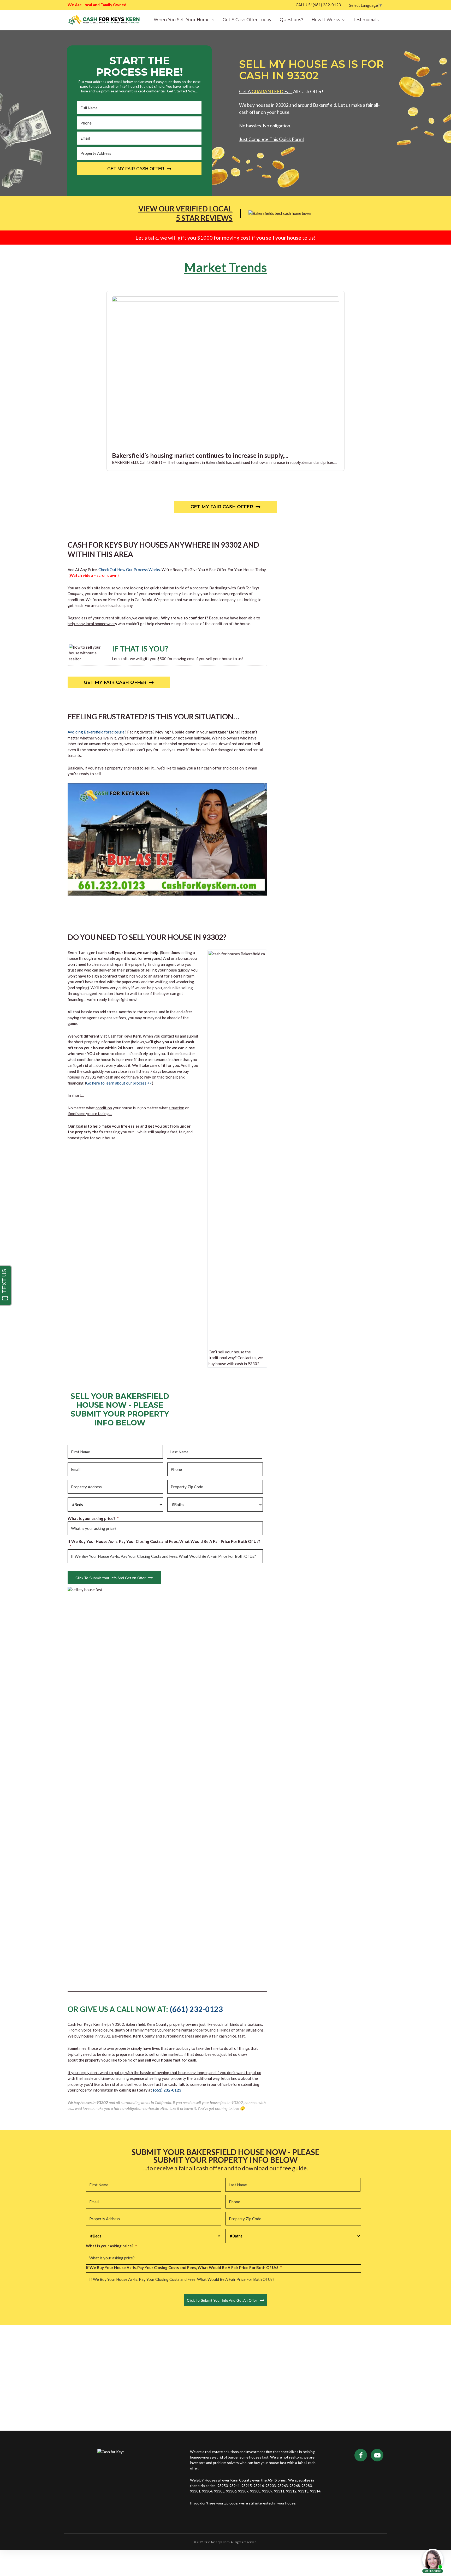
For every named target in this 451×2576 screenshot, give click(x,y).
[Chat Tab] (225, 1288)
